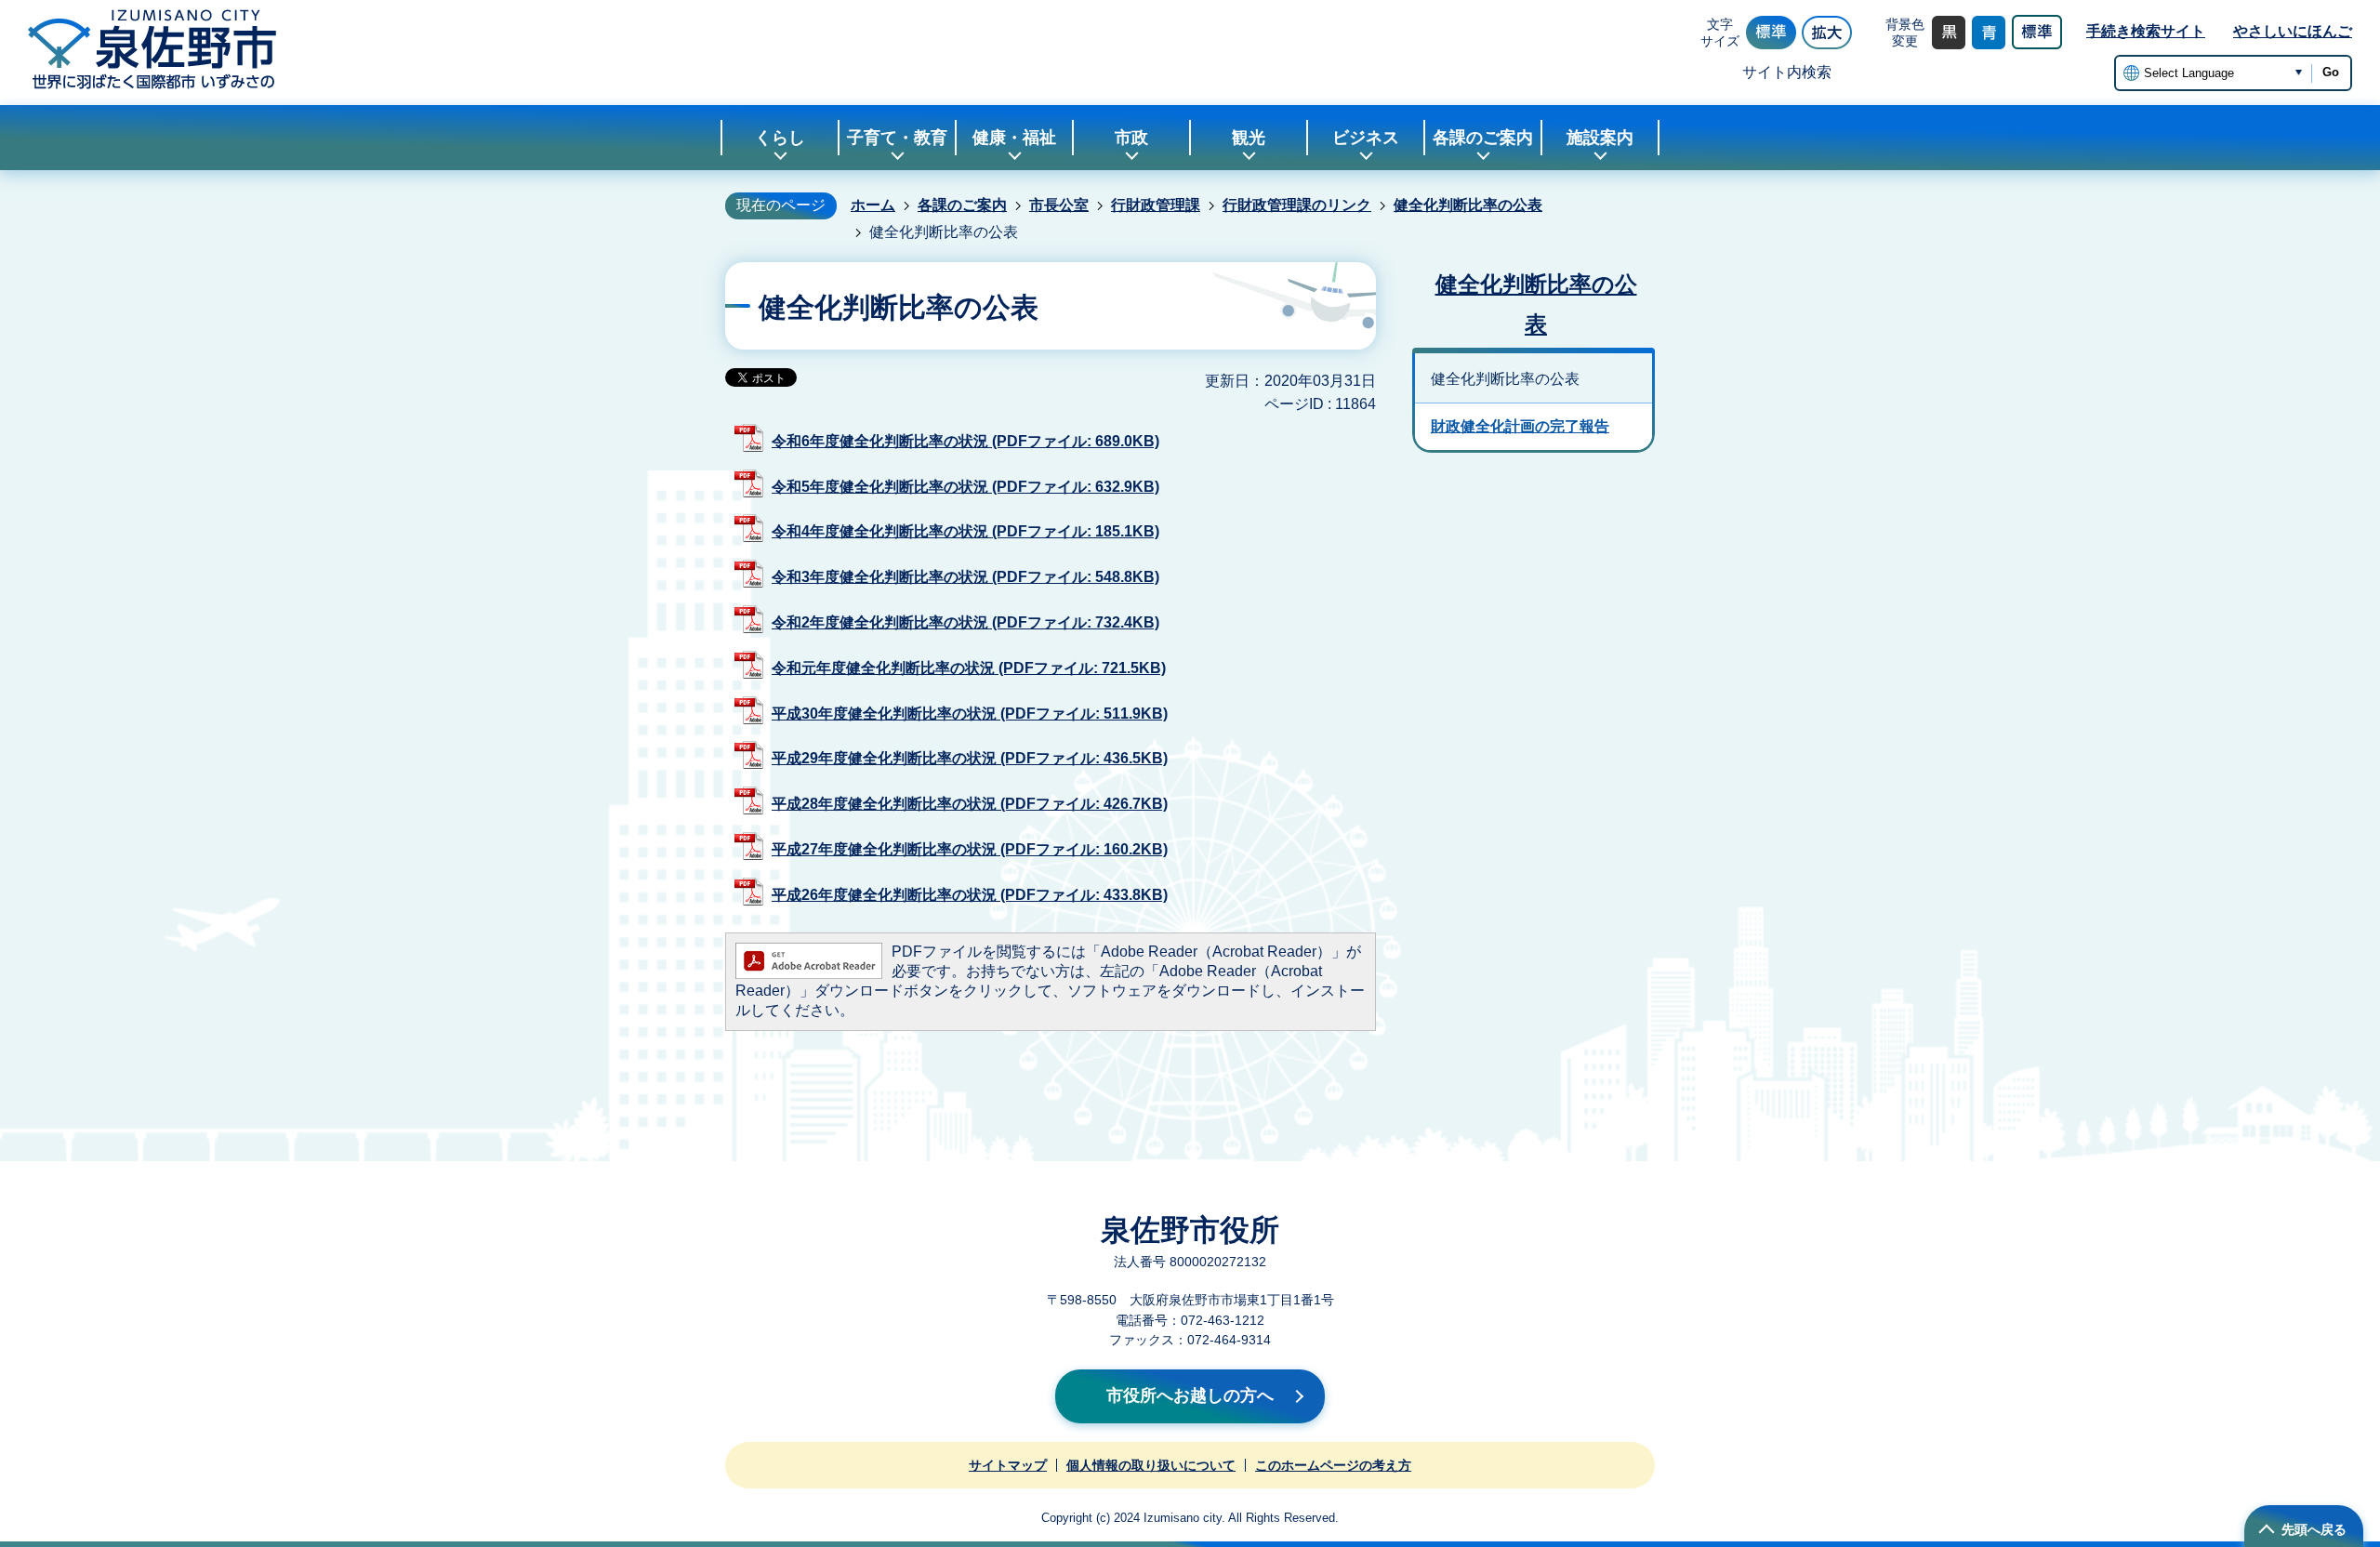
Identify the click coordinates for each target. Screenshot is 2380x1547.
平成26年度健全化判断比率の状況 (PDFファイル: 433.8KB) (970, 895)
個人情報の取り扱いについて (1151, 1465)
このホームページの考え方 (1333, 1465)
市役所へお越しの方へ (1190, 1395)
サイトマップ (1008, 1465)
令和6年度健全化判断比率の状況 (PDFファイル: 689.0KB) (965, 441)
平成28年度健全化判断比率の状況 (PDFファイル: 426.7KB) (970, 804)
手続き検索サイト (2146, 31)
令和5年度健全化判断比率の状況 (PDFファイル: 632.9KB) (965, 487)
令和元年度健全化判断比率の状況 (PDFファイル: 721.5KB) (969, 668)
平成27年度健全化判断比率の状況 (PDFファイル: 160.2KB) (970, 849)
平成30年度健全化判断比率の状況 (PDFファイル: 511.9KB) (970, 714)
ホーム (873, 205)
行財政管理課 (1156, 205)
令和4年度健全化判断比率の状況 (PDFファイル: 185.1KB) (965, 531)
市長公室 (1059, 205)
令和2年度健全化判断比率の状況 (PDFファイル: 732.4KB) (965, 622)
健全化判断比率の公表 (1468, 205)
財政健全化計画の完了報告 (1520, 426)
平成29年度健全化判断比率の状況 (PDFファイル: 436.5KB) (970, 758)
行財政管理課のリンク (1297, 205)
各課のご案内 (962, 205)
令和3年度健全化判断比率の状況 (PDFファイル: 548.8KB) (965, 577)
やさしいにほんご (2293, 31)
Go (2331, 72)
